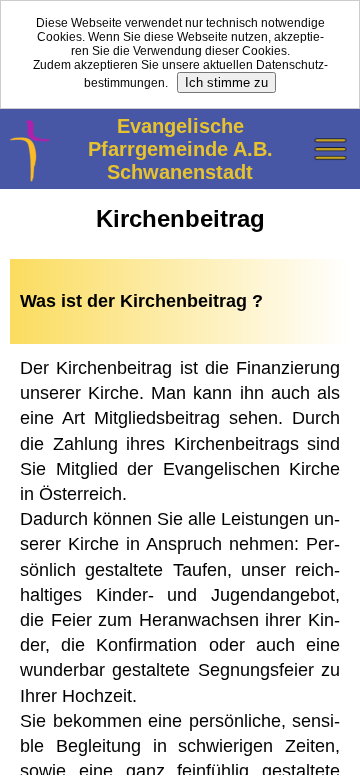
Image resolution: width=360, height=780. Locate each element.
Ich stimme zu (226, 82)
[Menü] (330, 149)
